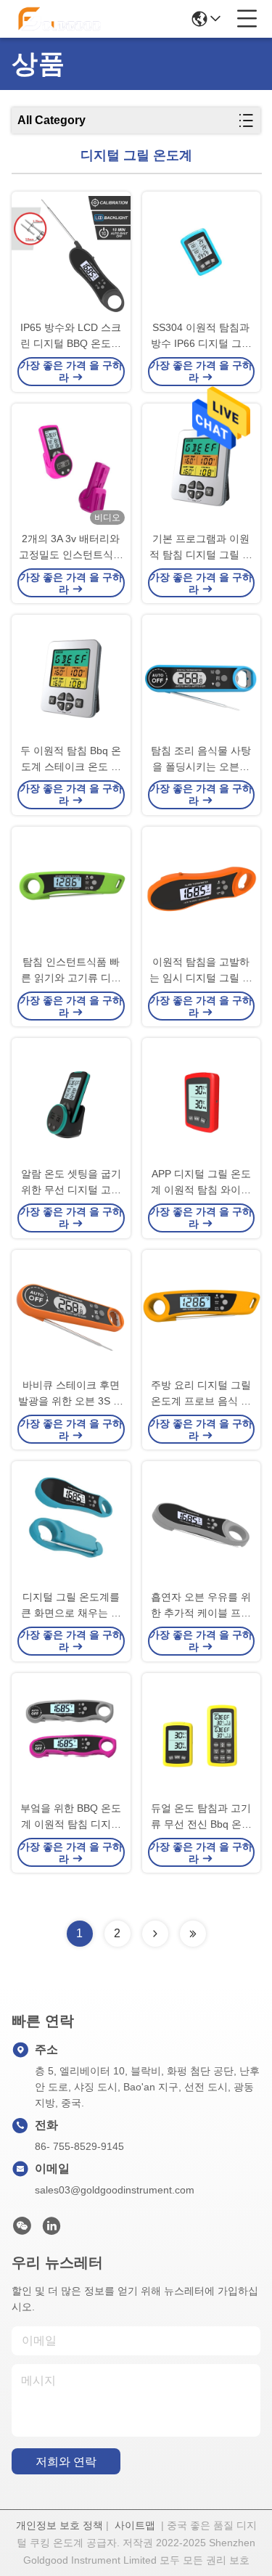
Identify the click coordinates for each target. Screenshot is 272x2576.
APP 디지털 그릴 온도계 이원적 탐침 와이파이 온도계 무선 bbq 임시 (201, 1183)
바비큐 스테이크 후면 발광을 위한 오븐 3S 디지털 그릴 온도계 (71, 1394)
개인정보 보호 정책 (59, 2525)
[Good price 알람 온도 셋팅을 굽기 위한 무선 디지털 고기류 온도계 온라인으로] (71, 1102)
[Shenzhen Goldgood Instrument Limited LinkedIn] (51, 2230)
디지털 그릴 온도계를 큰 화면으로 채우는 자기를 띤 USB (71, 1606)
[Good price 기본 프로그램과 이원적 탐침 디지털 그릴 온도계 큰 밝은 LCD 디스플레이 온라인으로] (202, 467)
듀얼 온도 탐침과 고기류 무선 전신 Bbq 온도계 (201, 1817)
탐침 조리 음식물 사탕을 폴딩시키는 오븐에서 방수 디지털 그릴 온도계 (201, 760)
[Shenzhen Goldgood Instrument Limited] (59, 19)
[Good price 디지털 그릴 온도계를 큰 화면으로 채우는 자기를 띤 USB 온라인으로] (71, 1525)
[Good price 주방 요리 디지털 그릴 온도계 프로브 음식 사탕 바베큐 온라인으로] (202, 1314)
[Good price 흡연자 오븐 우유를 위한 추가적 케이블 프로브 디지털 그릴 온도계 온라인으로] (202, 1525)
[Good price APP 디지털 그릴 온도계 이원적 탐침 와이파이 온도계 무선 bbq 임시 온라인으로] (202, 1102)
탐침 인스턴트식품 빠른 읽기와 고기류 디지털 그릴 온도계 (71, 971)
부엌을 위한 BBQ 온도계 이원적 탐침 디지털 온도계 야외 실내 (71, 1817)
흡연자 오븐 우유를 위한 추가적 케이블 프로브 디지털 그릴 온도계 (201, 1606)
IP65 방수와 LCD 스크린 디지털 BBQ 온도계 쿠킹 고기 (71, 336)
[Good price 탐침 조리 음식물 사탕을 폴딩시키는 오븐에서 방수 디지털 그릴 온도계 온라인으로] (202, 679)
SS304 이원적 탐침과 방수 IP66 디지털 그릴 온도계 (201, 336)
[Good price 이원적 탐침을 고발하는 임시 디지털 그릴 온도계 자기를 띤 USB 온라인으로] (202, 891)
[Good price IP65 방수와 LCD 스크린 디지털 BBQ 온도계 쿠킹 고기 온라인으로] (71, 255)
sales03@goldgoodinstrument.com (115, 2190)
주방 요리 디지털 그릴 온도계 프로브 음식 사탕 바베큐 (201, 1394)
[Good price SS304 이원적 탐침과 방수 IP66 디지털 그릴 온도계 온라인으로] (202, 255)
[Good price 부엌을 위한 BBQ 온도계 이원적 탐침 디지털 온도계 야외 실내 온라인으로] (71, 1737)
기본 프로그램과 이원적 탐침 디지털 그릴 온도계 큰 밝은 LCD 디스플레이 (201, 548)
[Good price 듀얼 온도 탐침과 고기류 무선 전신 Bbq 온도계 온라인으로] (202, 1737)
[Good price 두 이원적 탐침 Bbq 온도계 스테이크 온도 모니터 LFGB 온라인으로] (71, 679)
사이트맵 (135, 2525)
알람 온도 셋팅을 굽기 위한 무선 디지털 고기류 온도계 (71, 1183)
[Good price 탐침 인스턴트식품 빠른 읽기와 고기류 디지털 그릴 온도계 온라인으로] (71, 891)
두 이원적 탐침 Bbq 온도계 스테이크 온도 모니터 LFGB (71, 760)
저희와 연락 (66, 2462)
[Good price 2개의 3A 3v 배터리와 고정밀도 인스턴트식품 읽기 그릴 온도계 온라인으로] (71, 467)
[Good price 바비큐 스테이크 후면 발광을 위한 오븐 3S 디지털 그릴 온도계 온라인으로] (71, 1314)
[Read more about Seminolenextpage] (155, 1934)
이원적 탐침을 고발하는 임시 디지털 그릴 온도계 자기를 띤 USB (201, 971)
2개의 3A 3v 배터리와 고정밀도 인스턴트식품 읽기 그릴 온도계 (71, 548)
